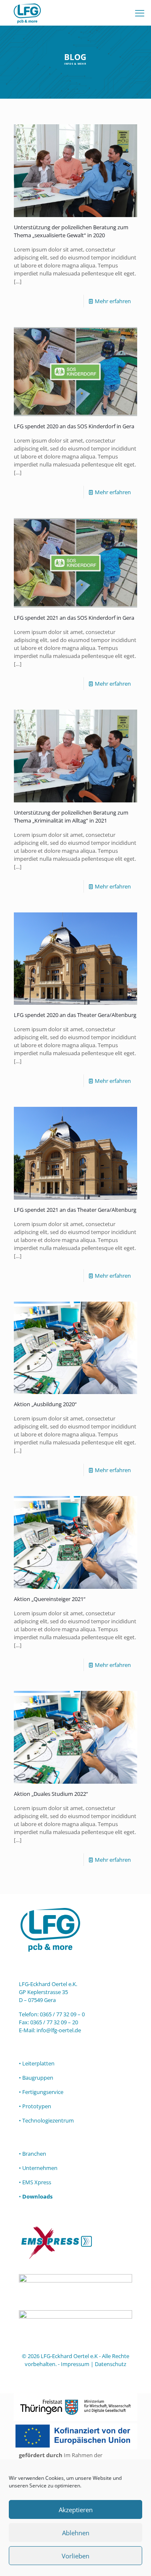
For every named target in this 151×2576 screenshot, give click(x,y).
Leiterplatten (38, 2063)
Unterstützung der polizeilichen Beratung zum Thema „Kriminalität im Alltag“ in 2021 (71, 816)
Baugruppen (38, 2078)
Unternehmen (40, 2168)
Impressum (75, 2364)
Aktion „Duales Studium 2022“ (51, 1794)
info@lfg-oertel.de (59, 2030)
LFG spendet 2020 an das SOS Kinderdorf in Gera (74, 426)
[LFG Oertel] (27, 13)
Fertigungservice (43, 2092)
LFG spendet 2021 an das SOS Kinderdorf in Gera (74, 618)
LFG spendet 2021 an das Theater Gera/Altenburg (75, 1210)
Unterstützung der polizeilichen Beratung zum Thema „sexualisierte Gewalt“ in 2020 (71, 231)
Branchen (34, 2154)
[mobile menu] (140, 13)
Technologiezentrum (48, 2120)
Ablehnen (76, 2533)
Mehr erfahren (113, 301)
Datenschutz (111, 2364)
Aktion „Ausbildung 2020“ (45, 1404)
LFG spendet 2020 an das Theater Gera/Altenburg (75, 1015)
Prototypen (37, 2106)
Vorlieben (75, 2556)
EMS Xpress (37, 2182)
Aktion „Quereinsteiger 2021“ (50, 1599)
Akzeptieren (76, 2510)
